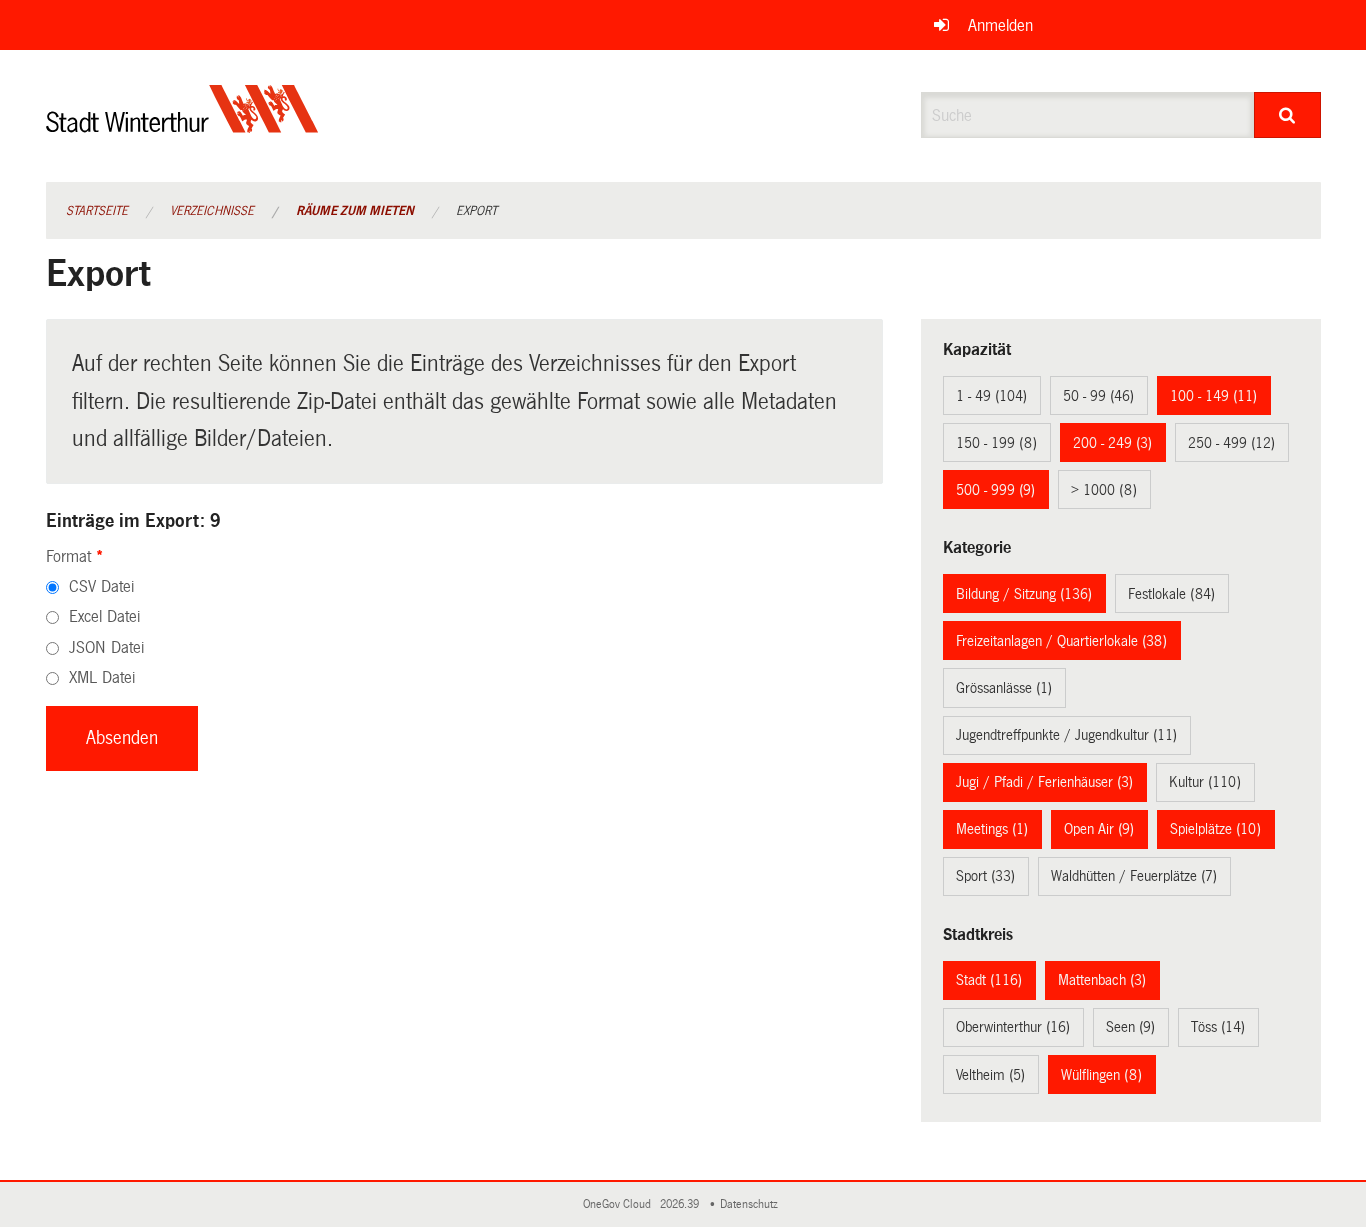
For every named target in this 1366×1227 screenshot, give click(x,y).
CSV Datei (101, 586)
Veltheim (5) (990, 1075)
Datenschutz (752, 1204)
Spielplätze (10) (1215, 829)
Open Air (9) (1099, 829)
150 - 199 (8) (996, 443)
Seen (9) (1130, 1027)
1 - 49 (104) (991, 396)
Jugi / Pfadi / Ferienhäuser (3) (1044, 782)
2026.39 (681, 1204)
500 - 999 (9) (995, 490)
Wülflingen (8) (1101, 1075)
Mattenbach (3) (1102, 980)
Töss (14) (1218, 1027)
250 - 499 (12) (1231, 443)
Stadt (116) (989, 980)
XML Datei (102, 677)
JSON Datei (106, 647)
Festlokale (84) (1171, 594)
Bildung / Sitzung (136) (1024, 594)
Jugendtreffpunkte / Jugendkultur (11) (1066, 735)
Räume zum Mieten (355, 211)
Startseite (97, 211)
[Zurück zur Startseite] (182, 125)
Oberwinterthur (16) (1013, 1027)
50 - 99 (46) (1098, 396)
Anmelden (1000, 25)
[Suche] (1287, 115)
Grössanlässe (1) (1004, 688)
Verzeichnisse (212, 211)
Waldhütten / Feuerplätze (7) (1134, 876)
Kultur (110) (1205, 782)
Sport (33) (985, 876)
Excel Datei (104, 616)
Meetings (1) (992, 829)
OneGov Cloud (620, 1204)
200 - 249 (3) (1112, 443)
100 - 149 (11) (1213, 396)
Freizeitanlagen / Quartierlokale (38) (1061, 641)
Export (476, 211)
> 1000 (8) (1104, 490)
